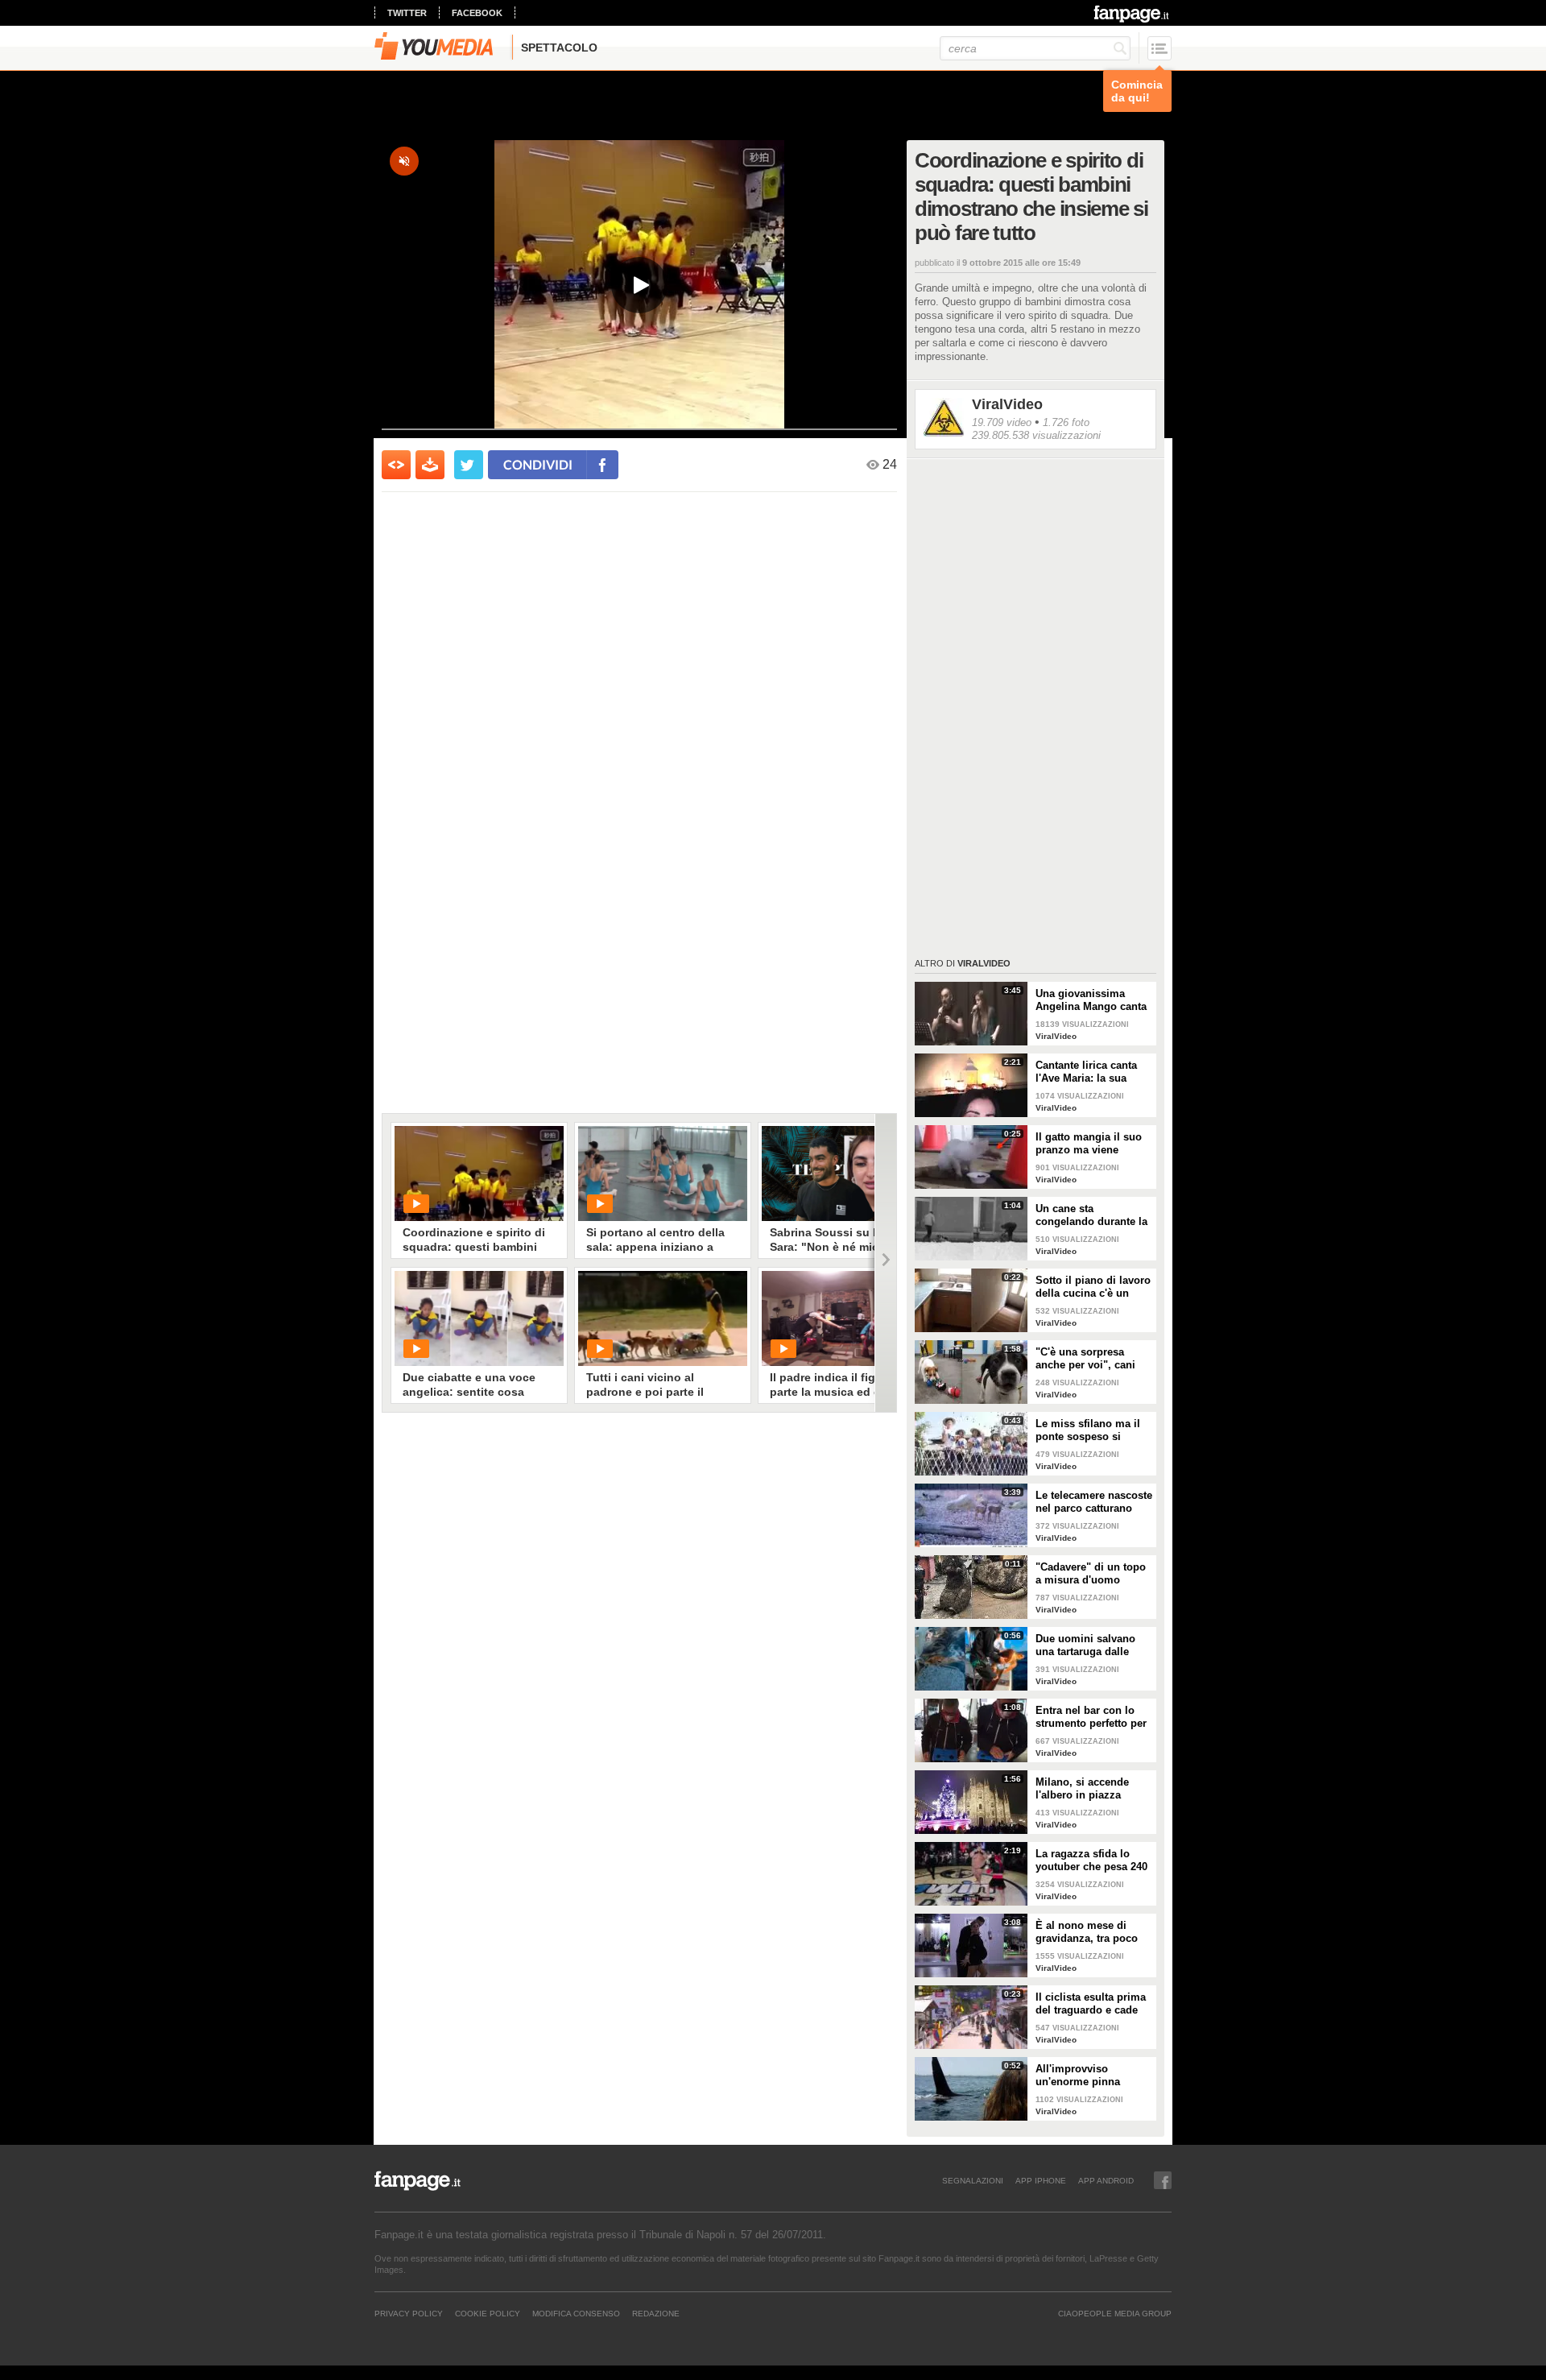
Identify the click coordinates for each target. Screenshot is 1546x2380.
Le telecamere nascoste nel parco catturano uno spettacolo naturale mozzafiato (1094, 1502)
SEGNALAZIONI (973, 2180)
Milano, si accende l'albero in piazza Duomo (1082, 1789)
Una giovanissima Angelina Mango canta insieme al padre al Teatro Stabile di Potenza (1091, 1000)
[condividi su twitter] (469, 465)
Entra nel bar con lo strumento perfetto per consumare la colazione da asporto (1091, 1717)
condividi (538, 464)
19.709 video (1002, 422)
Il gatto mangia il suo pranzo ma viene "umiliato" (1089, 1144)
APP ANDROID (1106, 2180)
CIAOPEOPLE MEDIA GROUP (1115, 2313)
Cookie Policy (488, 2313)
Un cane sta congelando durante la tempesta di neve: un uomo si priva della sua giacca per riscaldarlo (1091, 1215)
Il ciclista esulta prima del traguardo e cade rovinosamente (1091, 2004)
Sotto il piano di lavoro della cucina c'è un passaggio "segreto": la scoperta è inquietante (1094, 1287)
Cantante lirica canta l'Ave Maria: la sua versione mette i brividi (1093, 1072)
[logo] (1133, 14)
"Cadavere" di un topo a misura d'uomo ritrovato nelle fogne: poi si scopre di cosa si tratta (1094, 1574)
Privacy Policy (409, 2313)
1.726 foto (1066, 422)
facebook (477, 13)
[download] (430, 465)
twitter (407, 13)
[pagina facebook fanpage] (1163, 2180)
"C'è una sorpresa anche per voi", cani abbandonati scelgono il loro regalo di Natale (1091, 1359)
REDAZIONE (656, 2313)
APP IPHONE (1041, 2180)
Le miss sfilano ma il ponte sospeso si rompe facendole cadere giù (1088, 1430)
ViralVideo (1007, 404)
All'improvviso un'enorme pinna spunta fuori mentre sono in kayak (1085, 2076)
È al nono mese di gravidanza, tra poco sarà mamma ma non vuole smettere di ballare (1088, 1932)
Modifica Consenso (576, 2313)
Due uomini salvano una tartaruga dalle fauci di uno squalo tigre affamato (1085, 1645)
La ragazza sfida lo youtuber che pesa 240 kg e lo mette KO (1091, 1861)
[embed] (396, 465)
